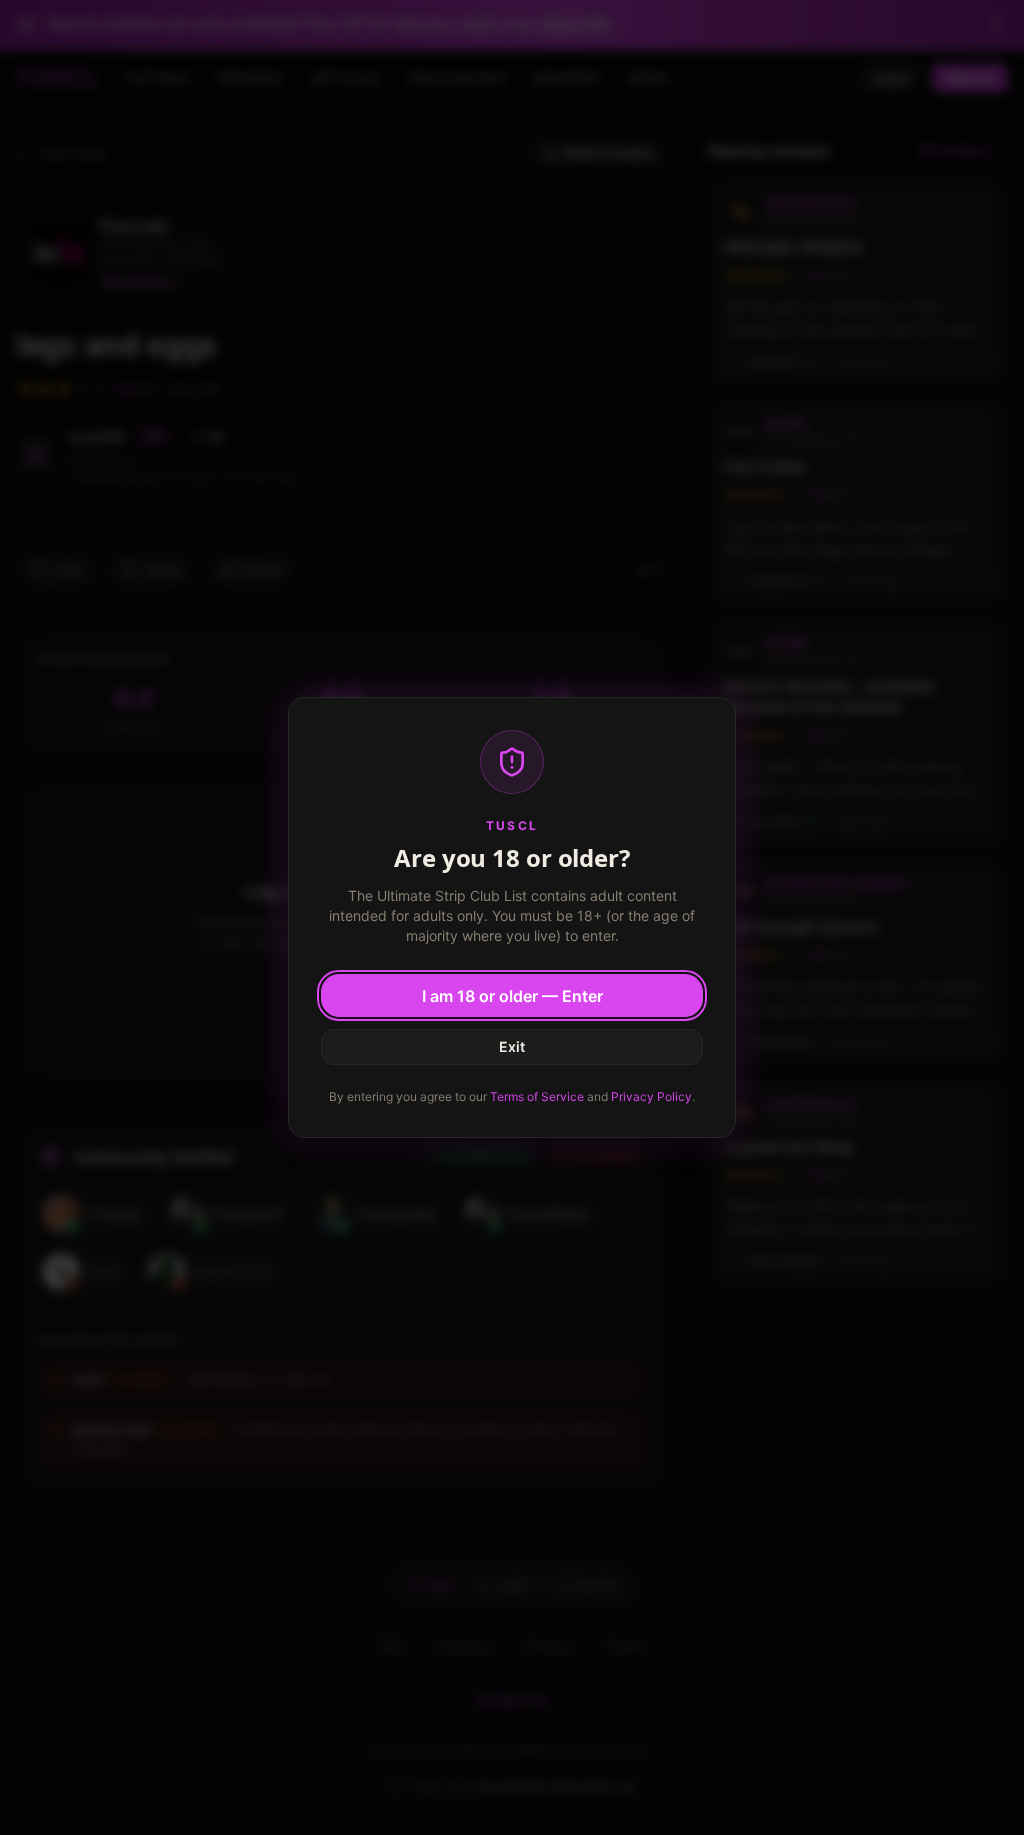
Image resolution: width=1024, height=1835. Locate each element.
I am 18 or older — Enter (512, 996)
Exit (512, 1046)
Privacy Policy (651, 1096)
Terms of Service (537, 1096)
